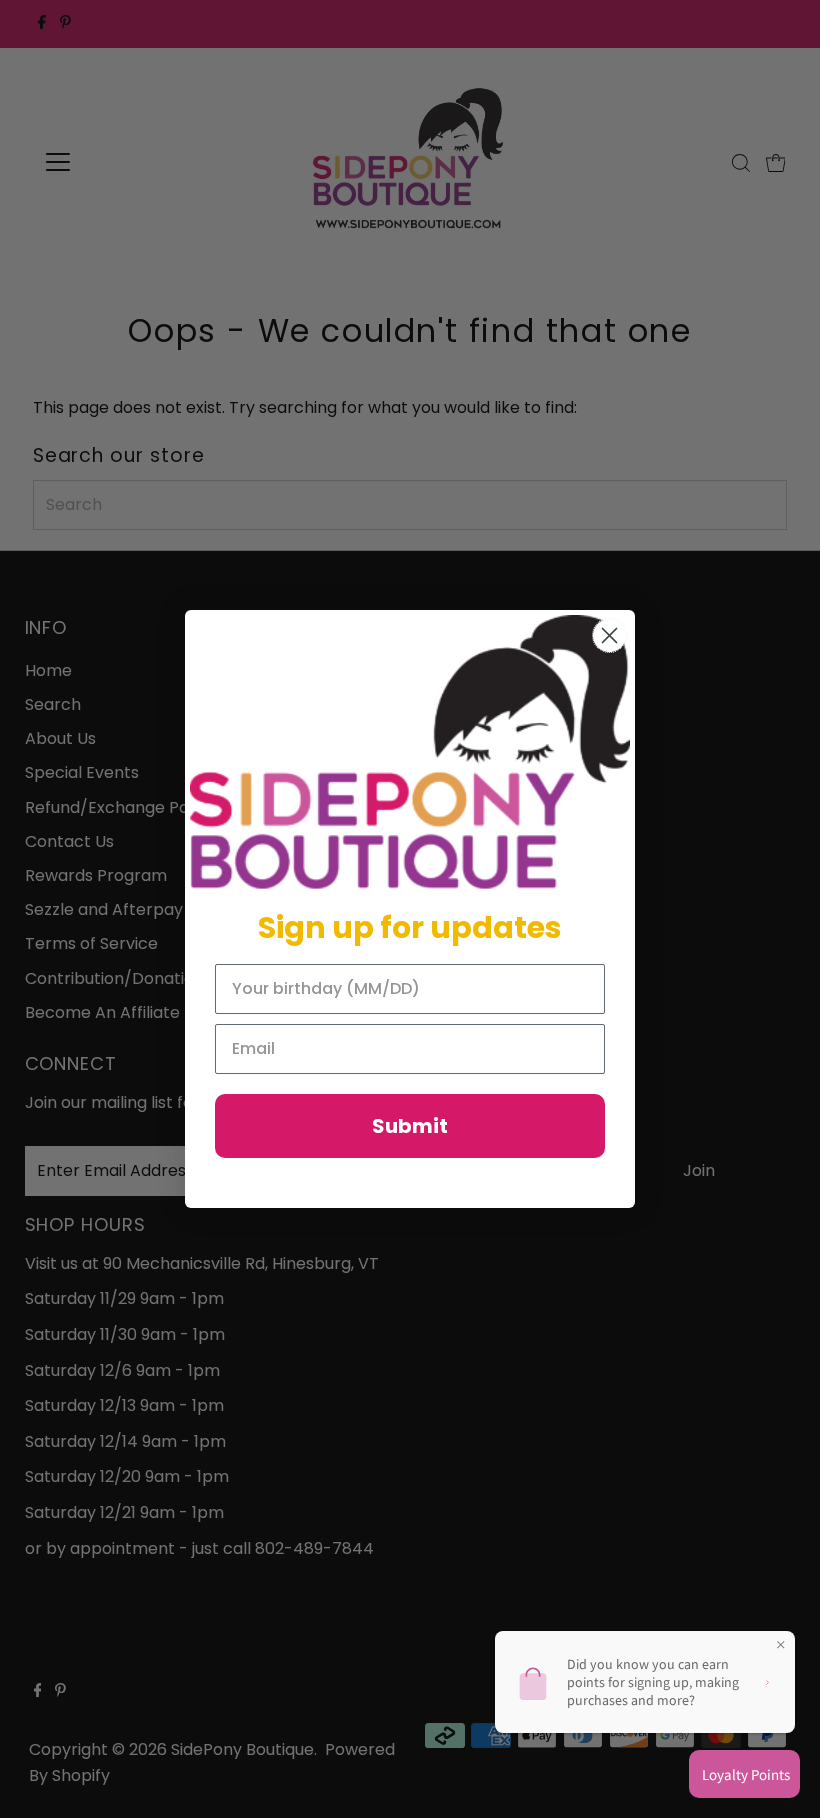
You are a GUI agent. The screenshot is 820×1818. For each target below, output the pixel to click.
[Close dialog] (609, 635)
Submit (410, 1126)
